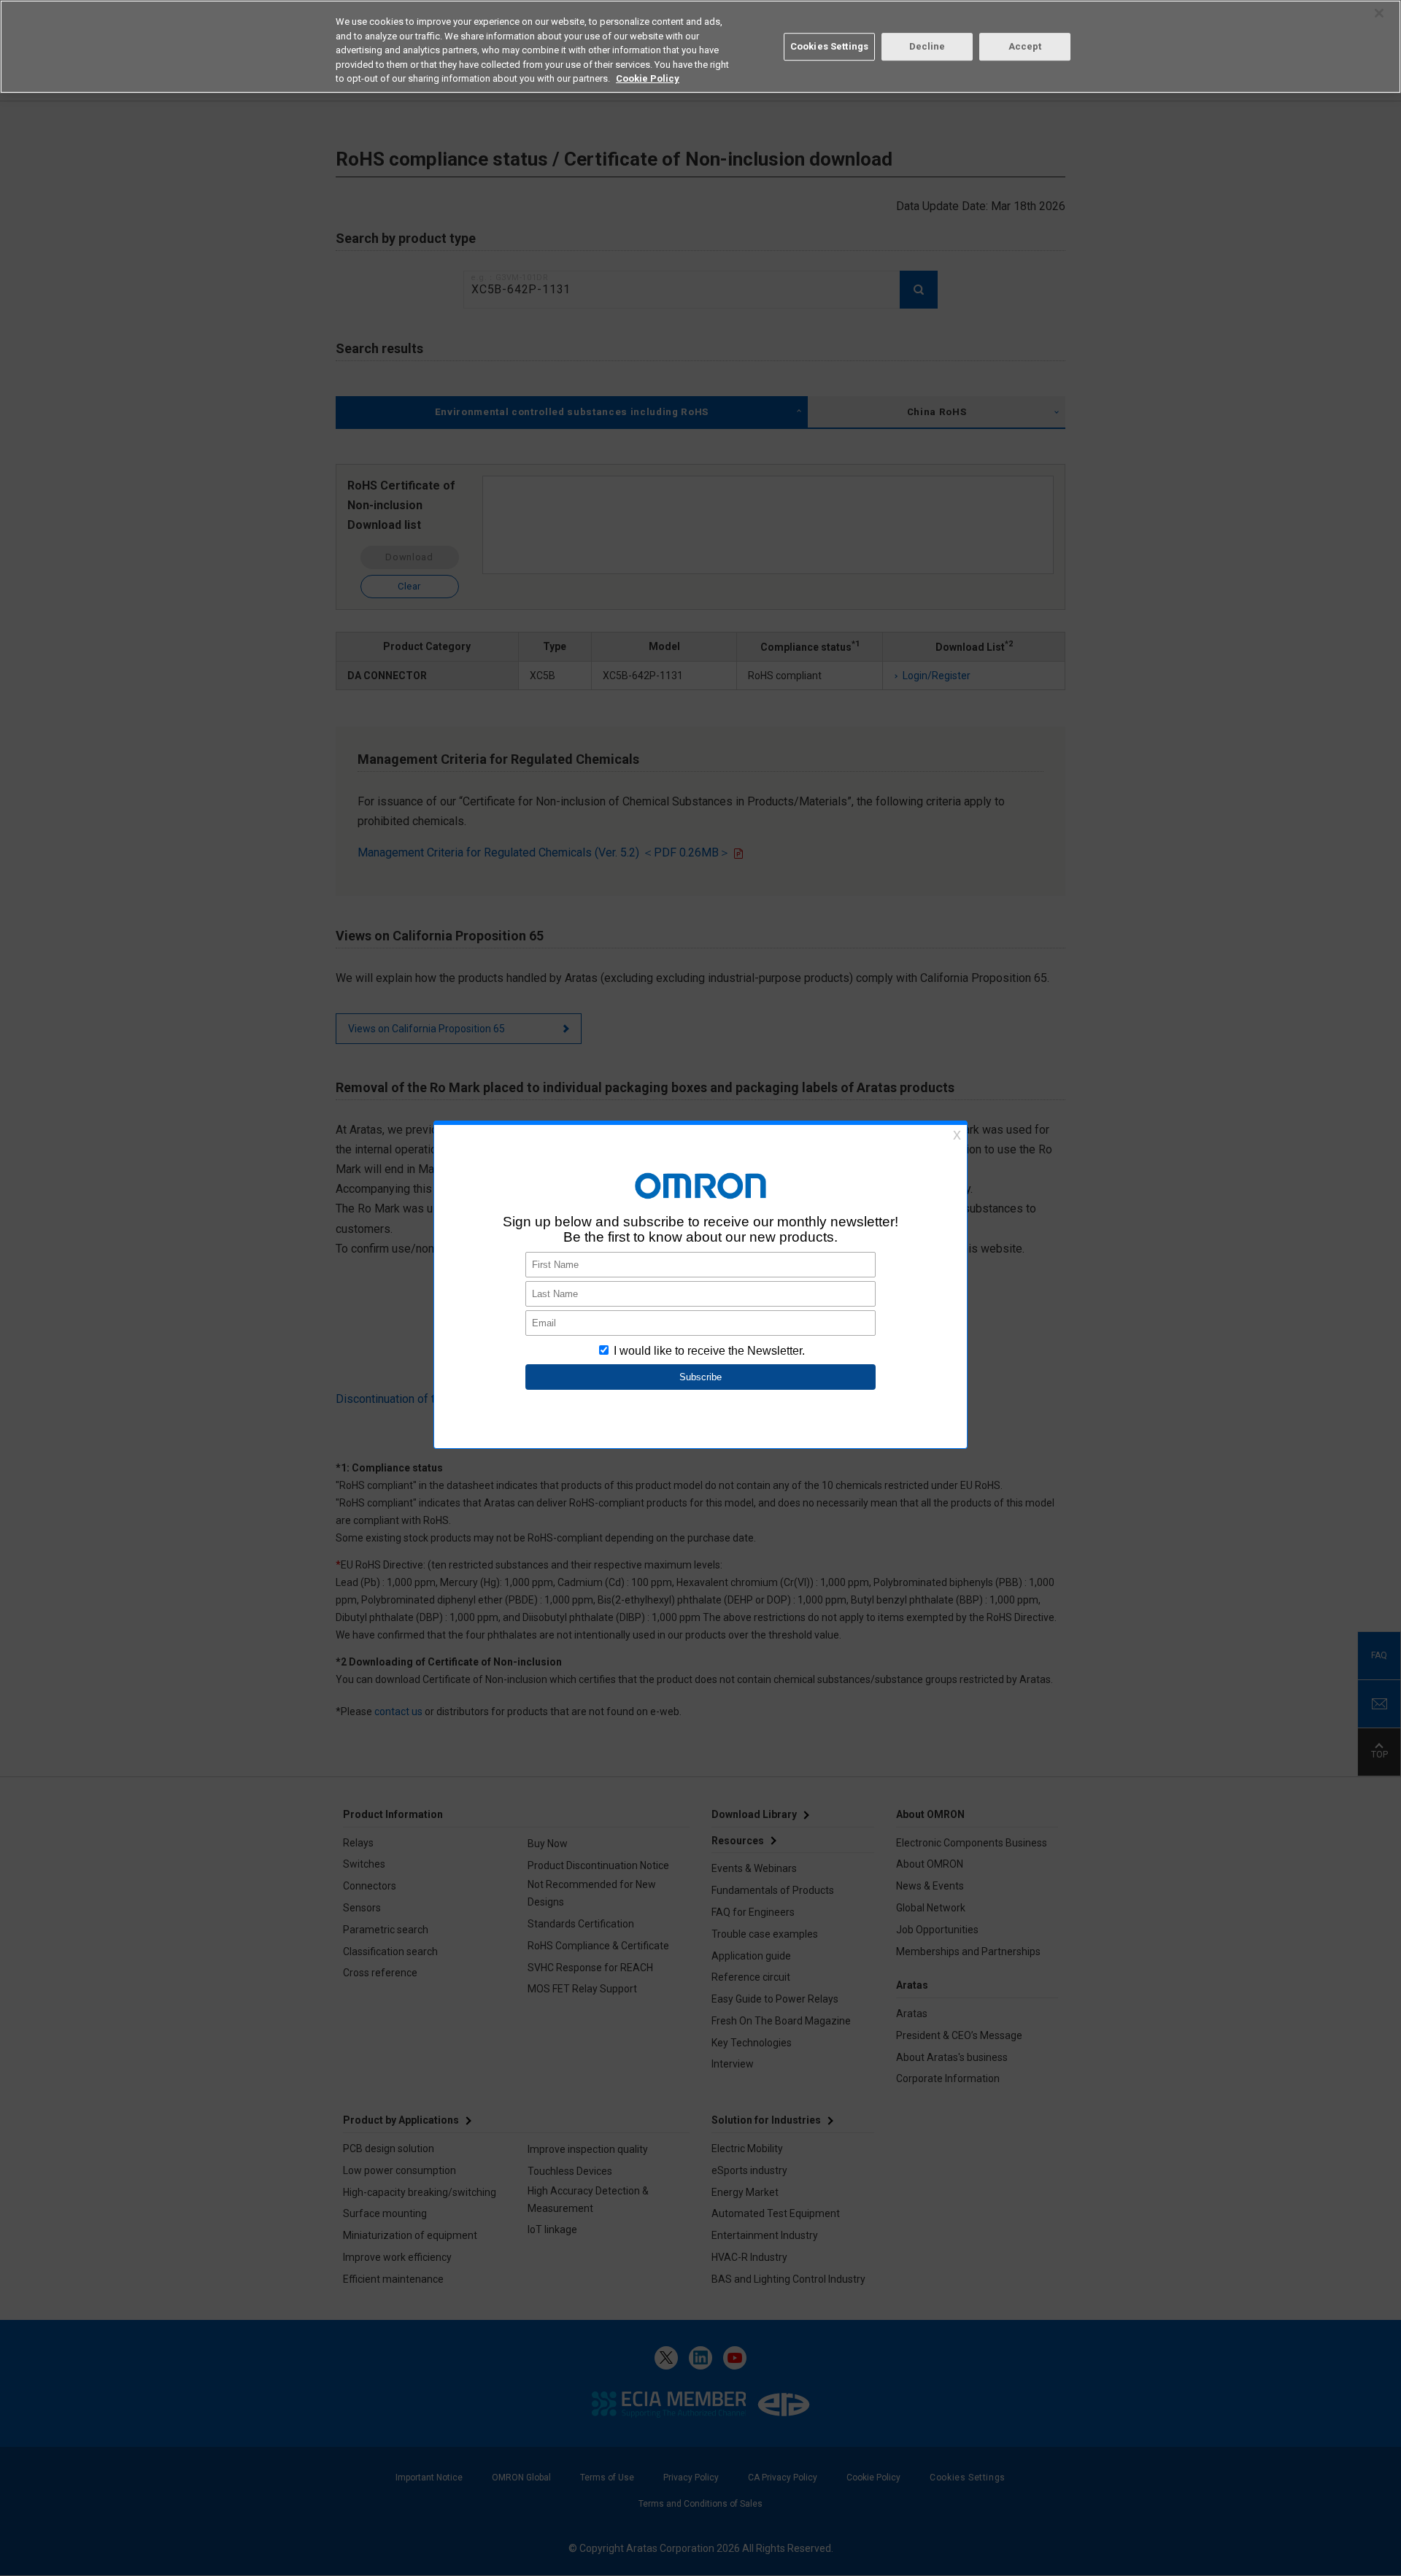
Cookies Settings (829, 46)
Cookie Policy (648, 78)
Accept (1025, 46)
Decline (927, 46)
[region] (700, 47)
